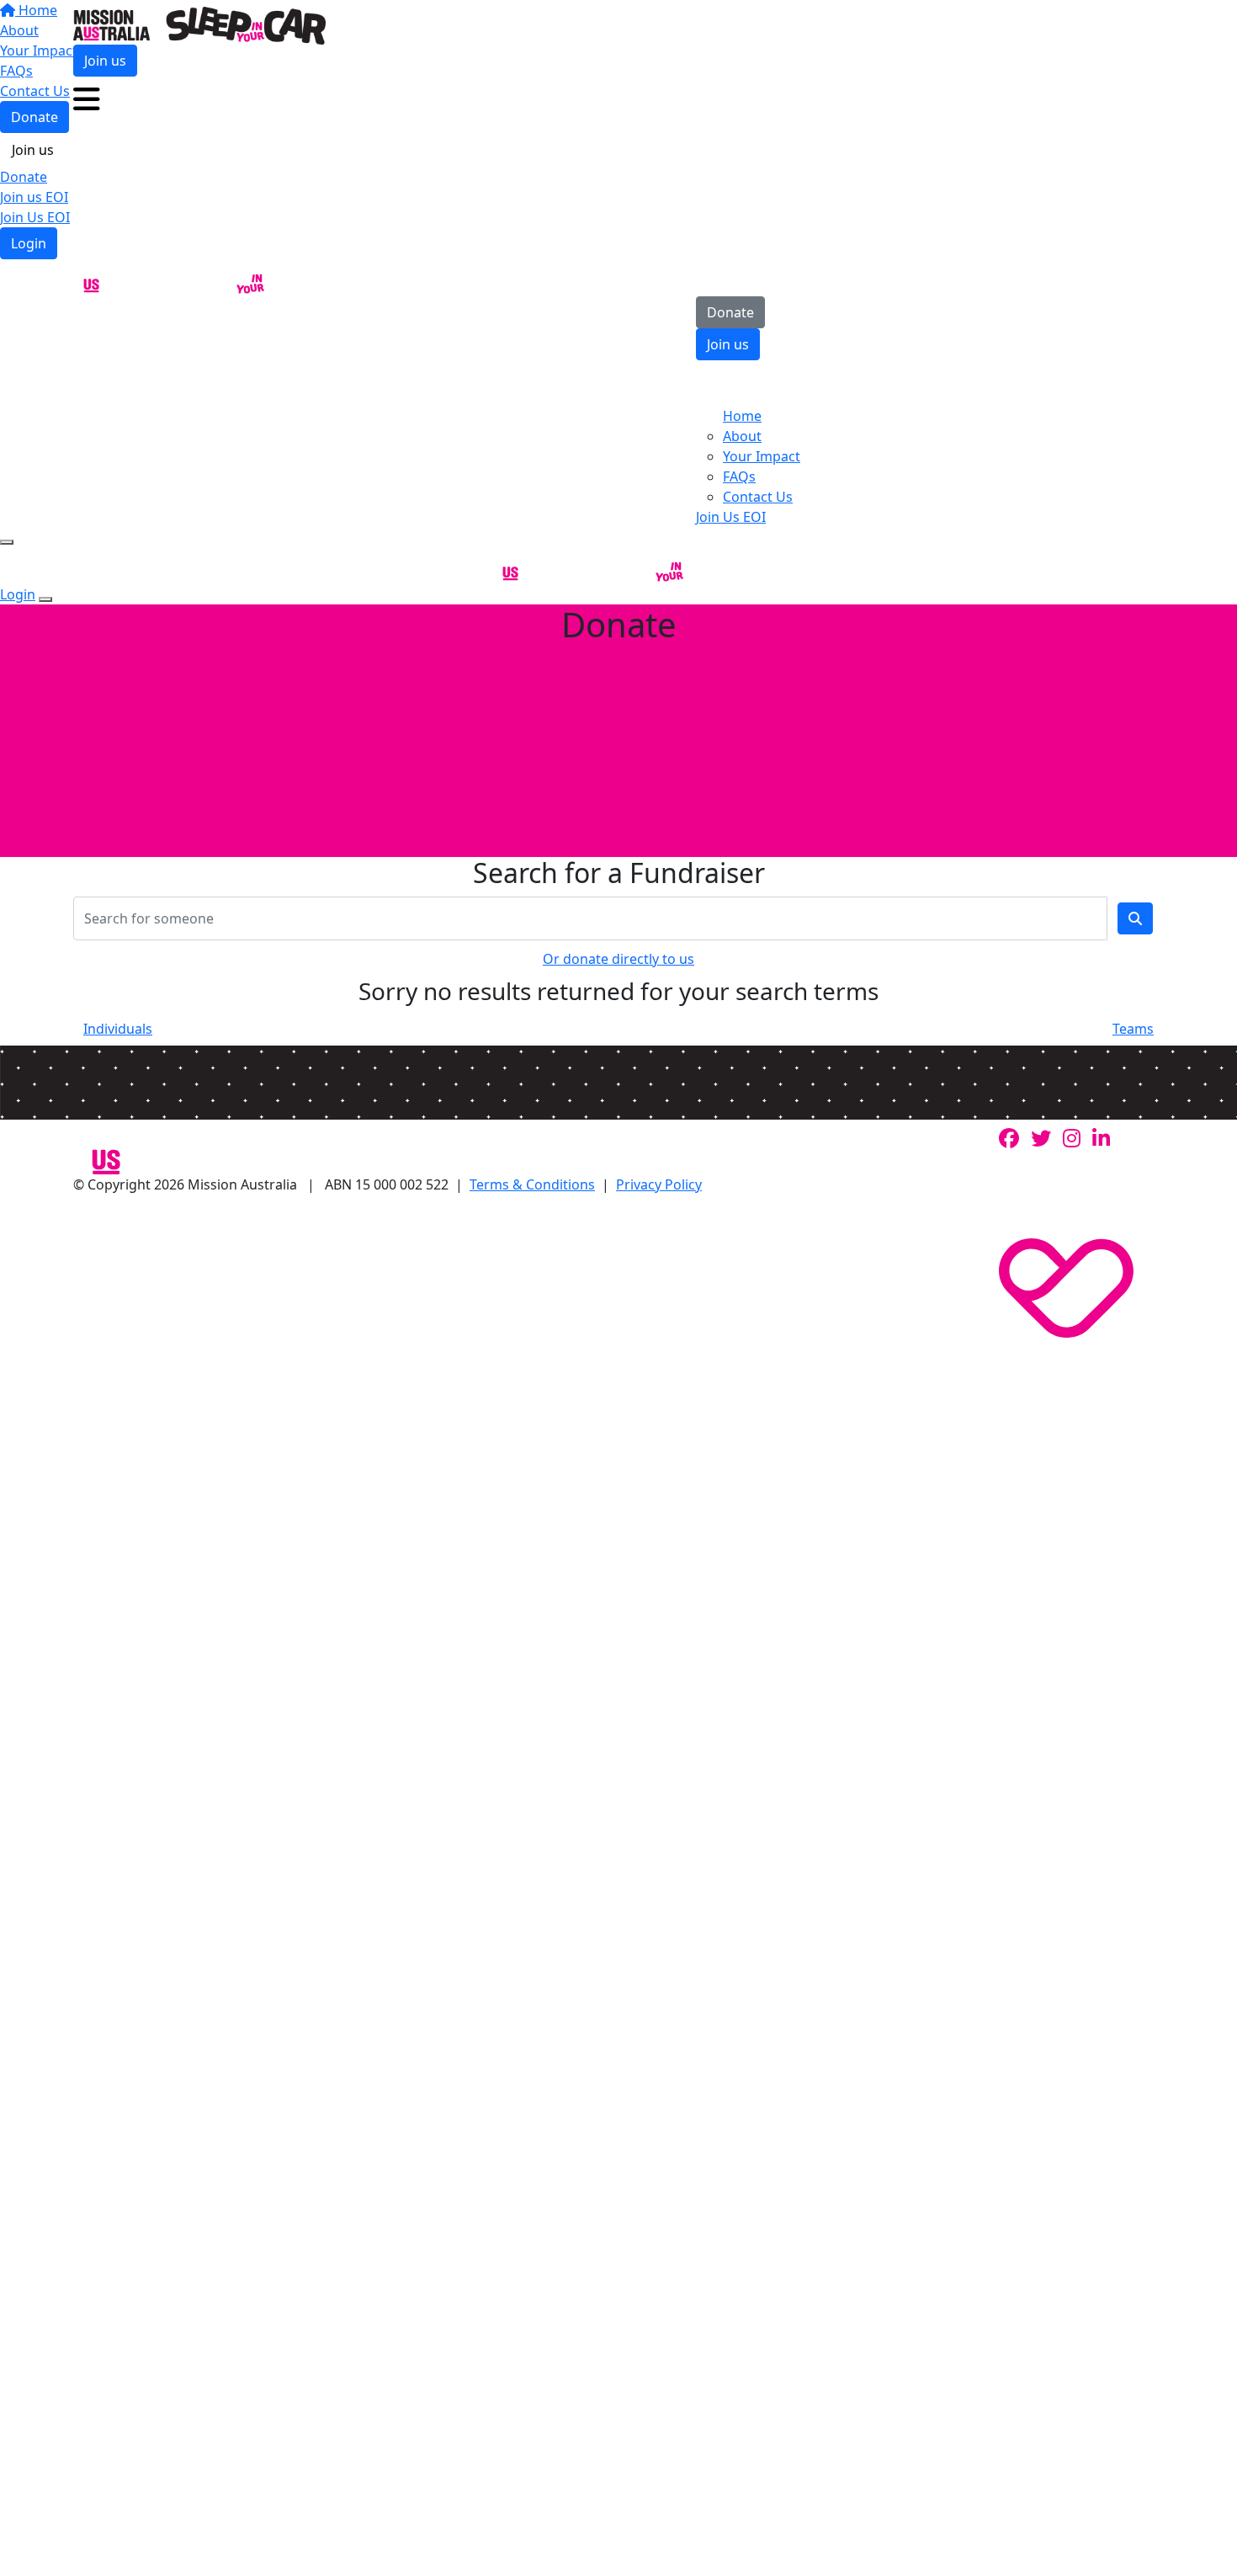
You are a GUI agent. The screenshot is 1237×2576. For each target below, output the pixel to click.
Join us (33, 150)
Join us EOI (34, 197)
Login (29, 243)
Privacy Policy (659, 1184)
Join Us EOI (35, 217)
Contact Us (758, 497)
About (742, 436)
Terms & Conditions (532, 1184)
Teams (1133, 1029)
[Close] (45, 599)
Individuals (118, 1029)
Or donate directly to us (618, 959)
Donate (24, 177)
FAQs (739, 476)
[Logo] (199, 24)
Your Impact (762, 456)
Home (742, 416)
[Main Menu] (7, 542)
